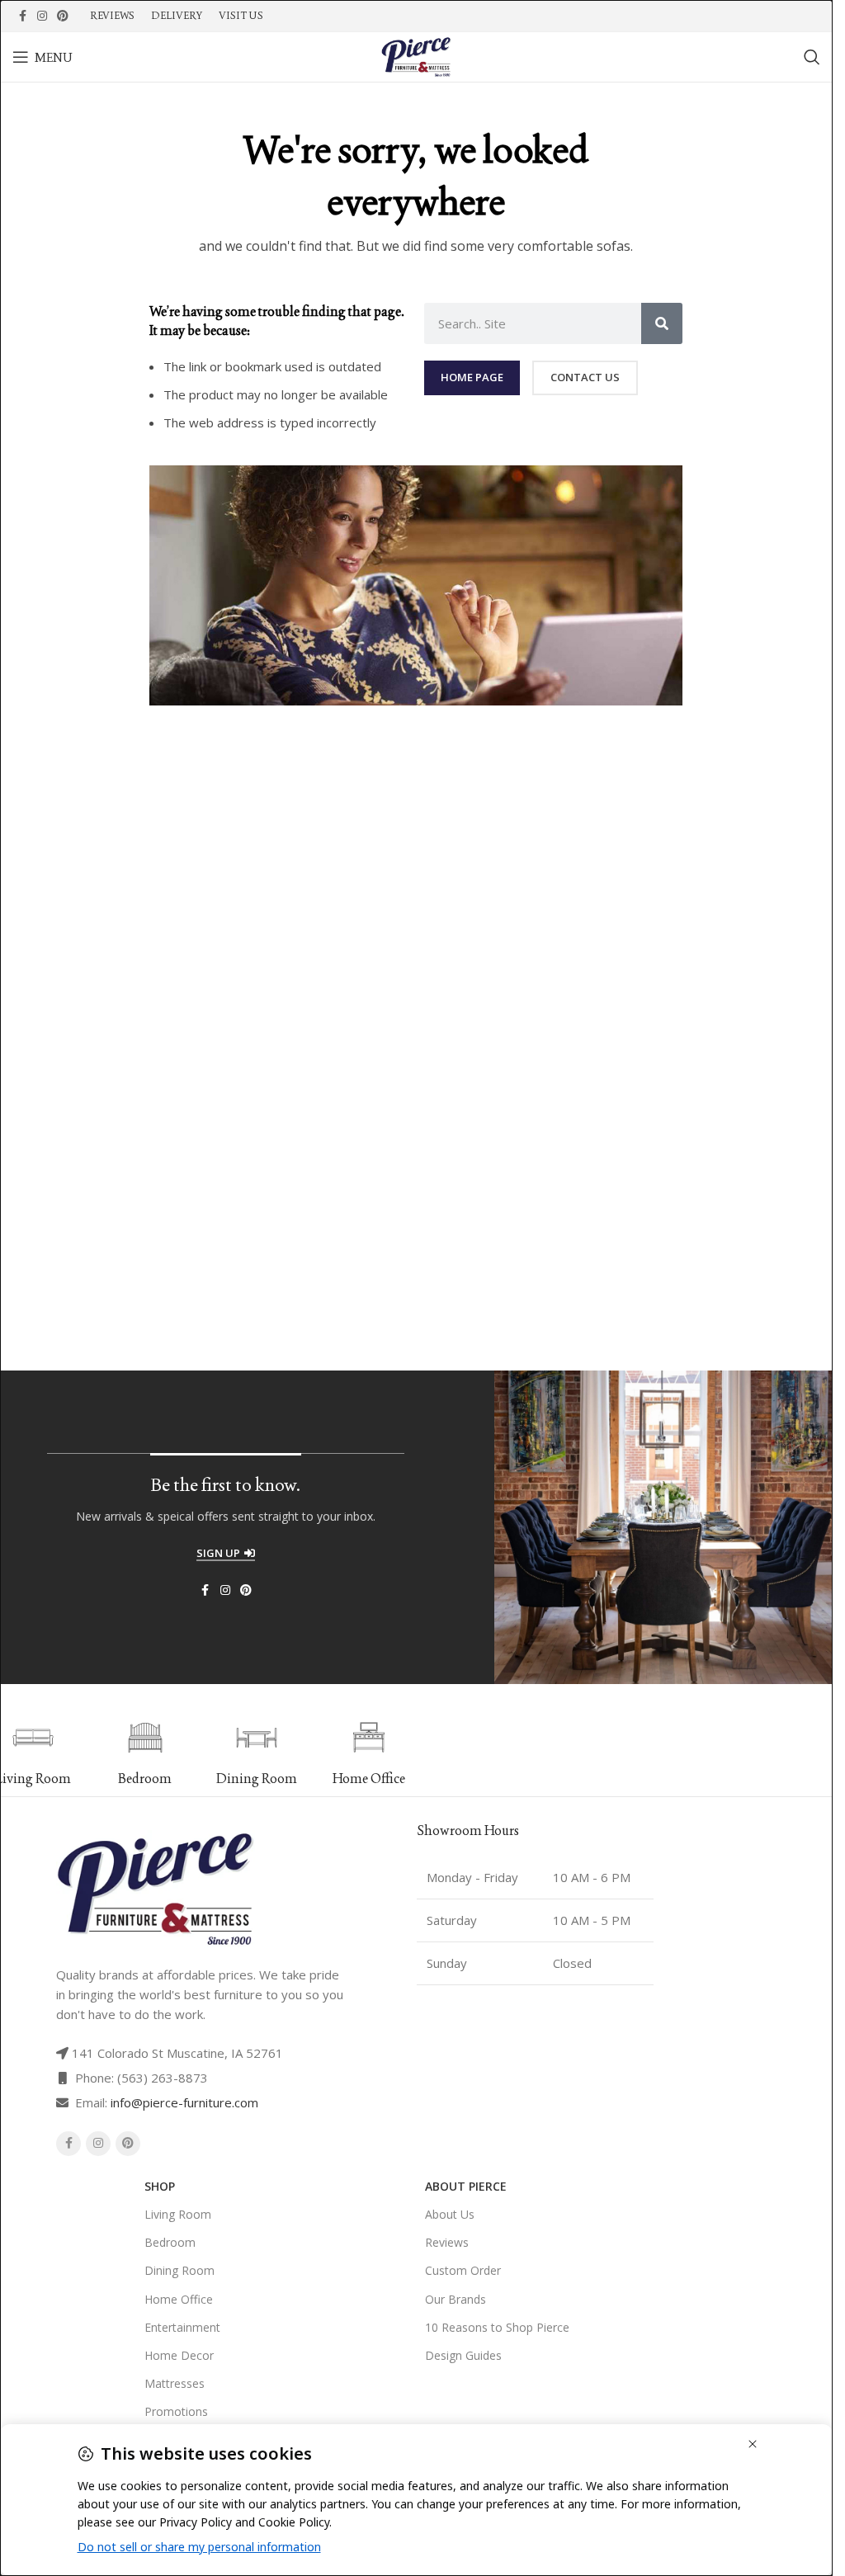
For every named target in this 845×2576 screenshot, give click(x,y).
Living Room (178, 2214)
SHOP (160, 2186)
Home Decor (179, 2355)
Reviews (447, 2242)
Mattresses (175, 2383)
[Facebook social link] (22, 16)
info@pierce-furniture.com (184, 2102)
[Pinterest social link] (63, 16)
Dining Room (179, 2270)
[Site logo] (416, 55)
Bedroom (170, 2242)
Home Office (179, 2299)
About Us (450, 2214)
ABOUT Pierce (466, 2186)
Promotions (176, 2411)
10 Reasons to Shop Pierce (497, 2327)
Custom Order (463, 2270)
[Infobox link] (99, 1753)
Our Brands (456, 2299)
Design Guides (463, 2355)
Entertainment (182, 2327)
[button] (423, 1753)
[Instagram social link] (42, 16)
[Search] (812, 57)
